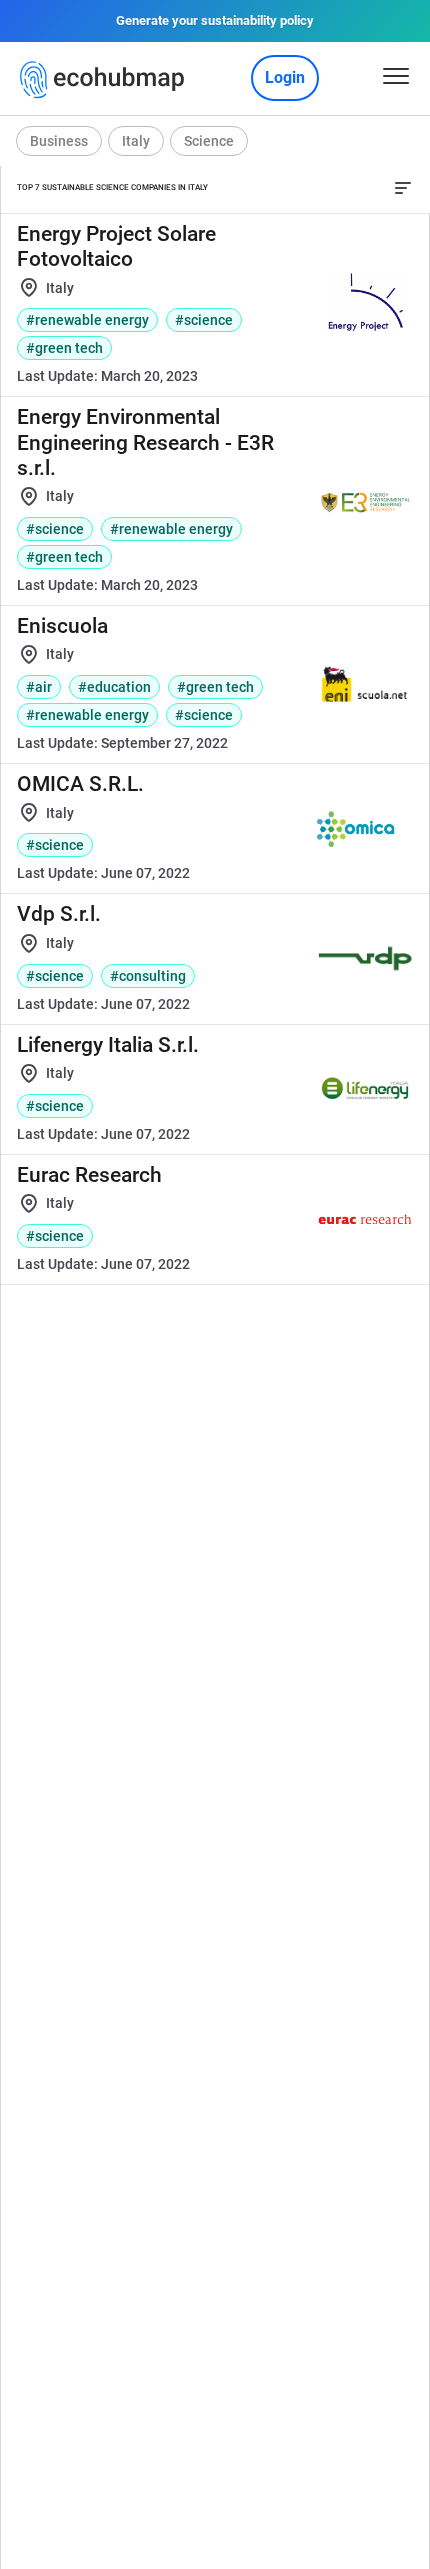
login (285, 77)
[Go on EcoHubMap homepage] (106, 80)
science (209, 141)
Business (59, 141)
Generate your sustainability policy (215, 20)
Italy (136, 141)
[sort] (403, 188)
